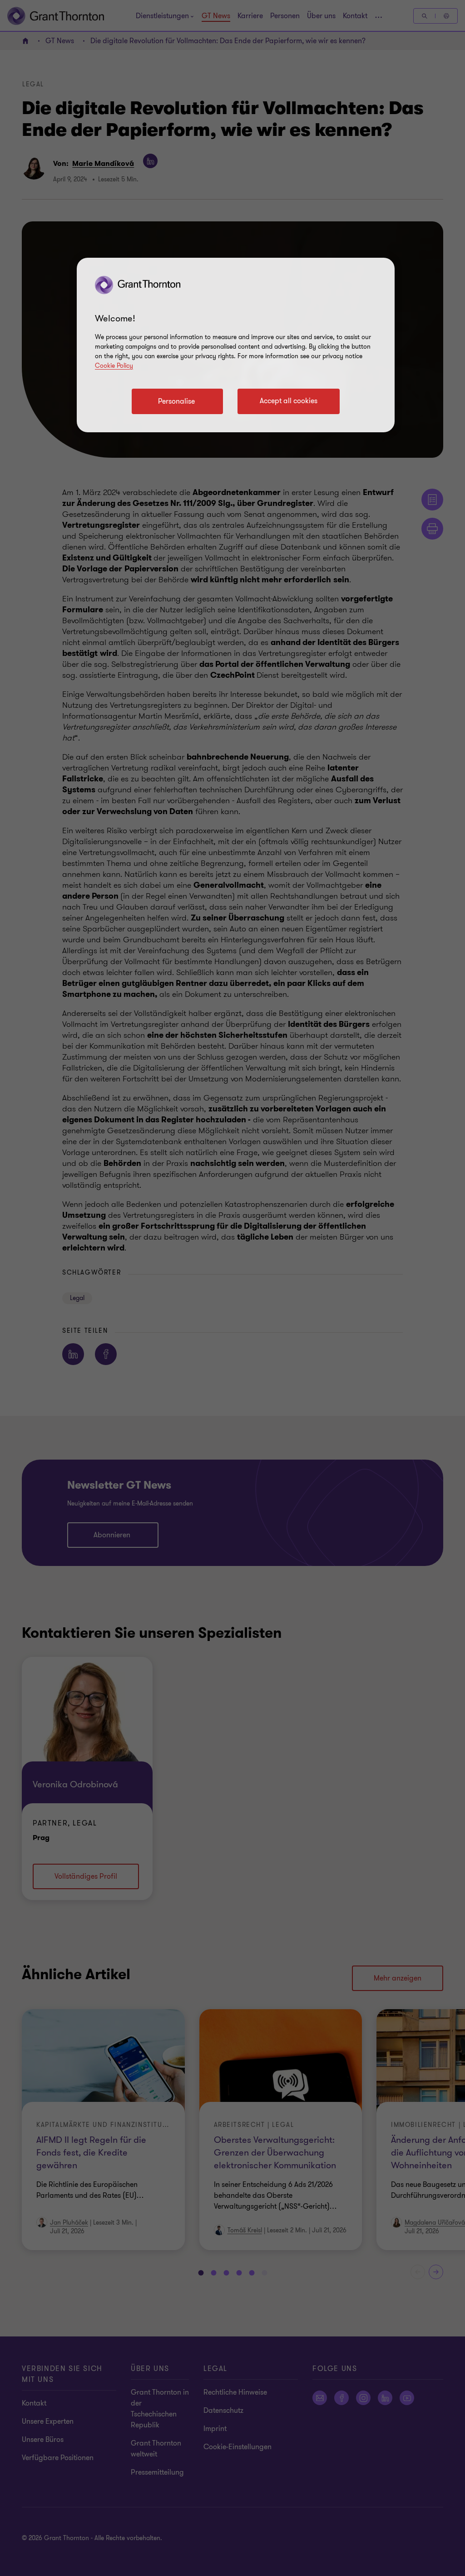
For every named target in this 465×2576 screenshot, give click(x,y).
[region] (236, 345)
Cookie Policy (114, 366)
